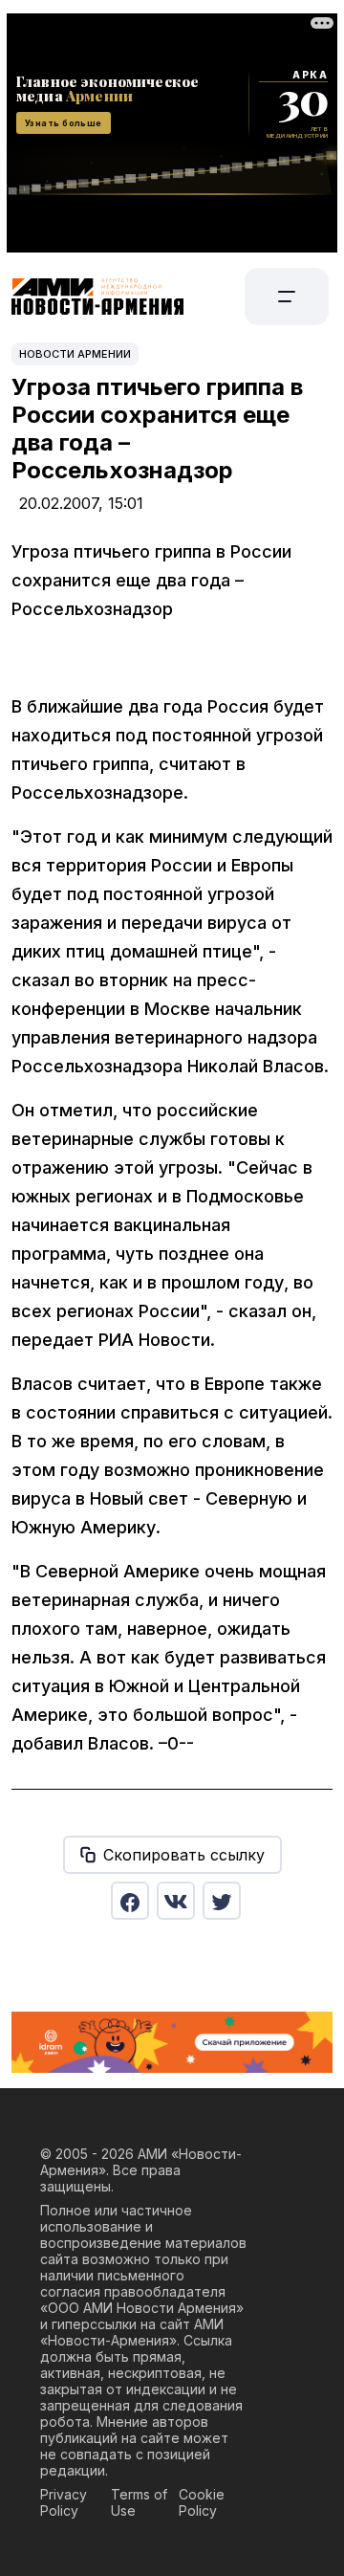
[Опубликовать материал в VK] (176, 1901)
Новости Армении (75, 354)
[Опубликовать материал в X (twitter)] (222, 1901)
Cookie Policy (202, 2502)
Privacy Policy (64, 2502)
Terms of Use (139, 2502)
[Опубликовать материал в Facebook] (130, 1901)
